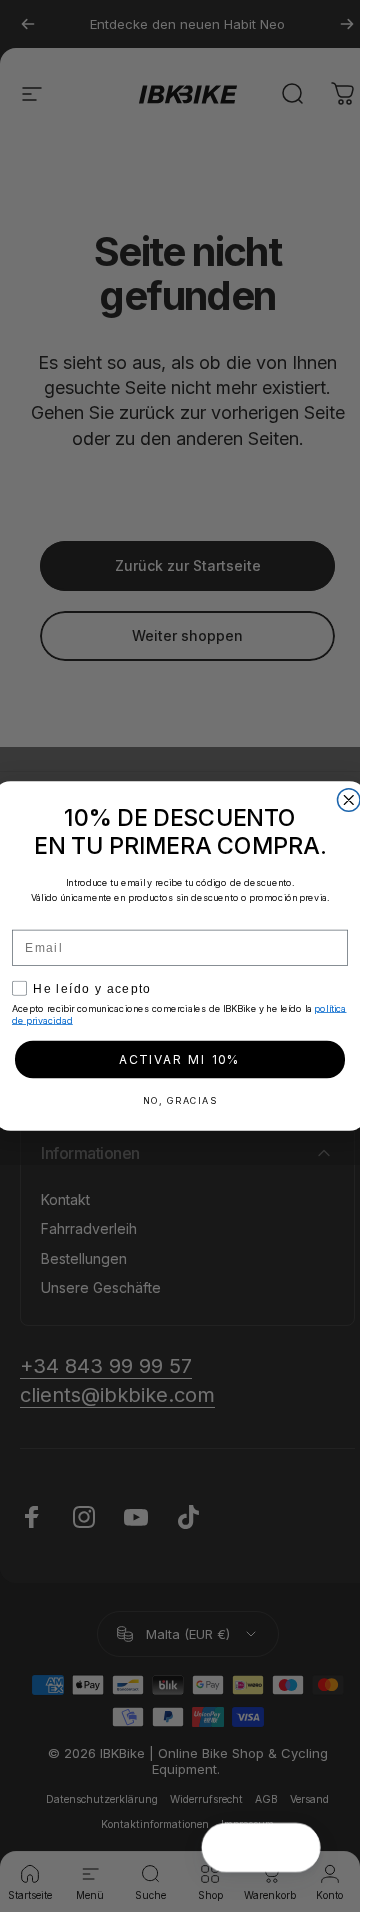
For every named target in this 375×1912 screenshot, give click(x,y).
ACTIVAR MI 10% (180, 1059)
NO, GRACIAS (180, 1100)
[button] (297, 1848)
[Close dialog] (349, 800)
